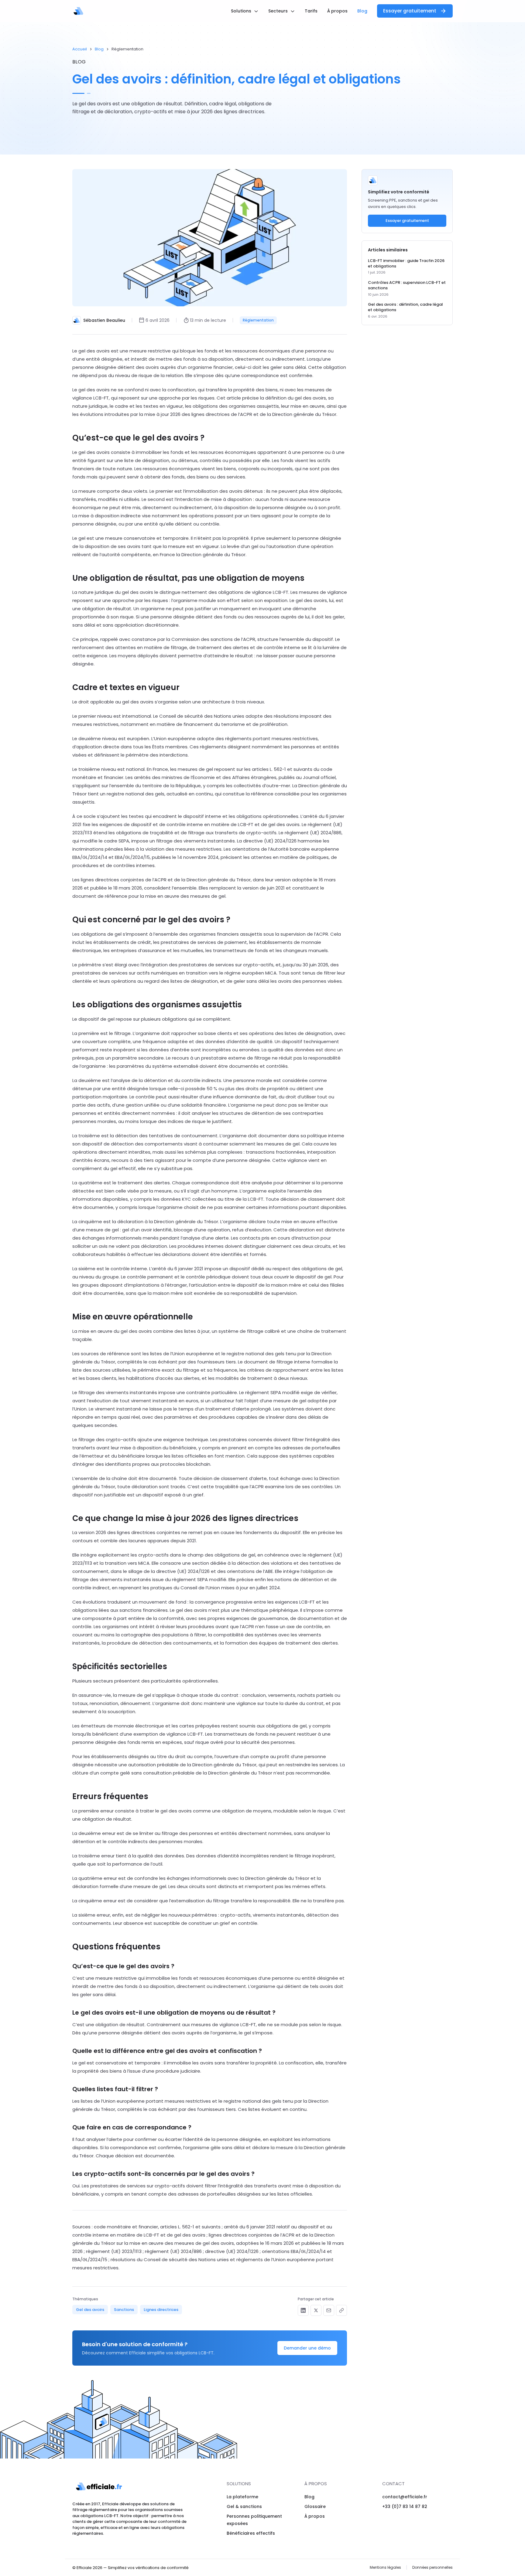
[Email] (329, 2310)
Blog (99, 49)
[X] (316, 2310)
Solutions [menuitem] (242, 11)
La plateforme (242, 2497)
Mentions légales (385, 2567)
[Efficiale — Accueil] (78, 11)
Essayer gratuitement (410, 11)
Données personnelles (432, 2567)
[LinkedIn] (303, 2310)
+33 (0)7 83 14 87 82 (405, 2506)
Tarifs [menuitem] (311, 11)
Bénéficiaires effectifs (251, 2533)
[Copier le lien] (341, 2310)
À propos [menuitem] (337, 11)
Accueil (80, 49)
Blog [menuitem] (362, 11)
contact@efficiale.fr (405, 2497)
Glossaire (315, 2506)
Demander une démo (307, 2348)
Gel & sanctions (244, 2506)
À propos (315, 2516)
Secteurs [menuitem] (279, 11)
